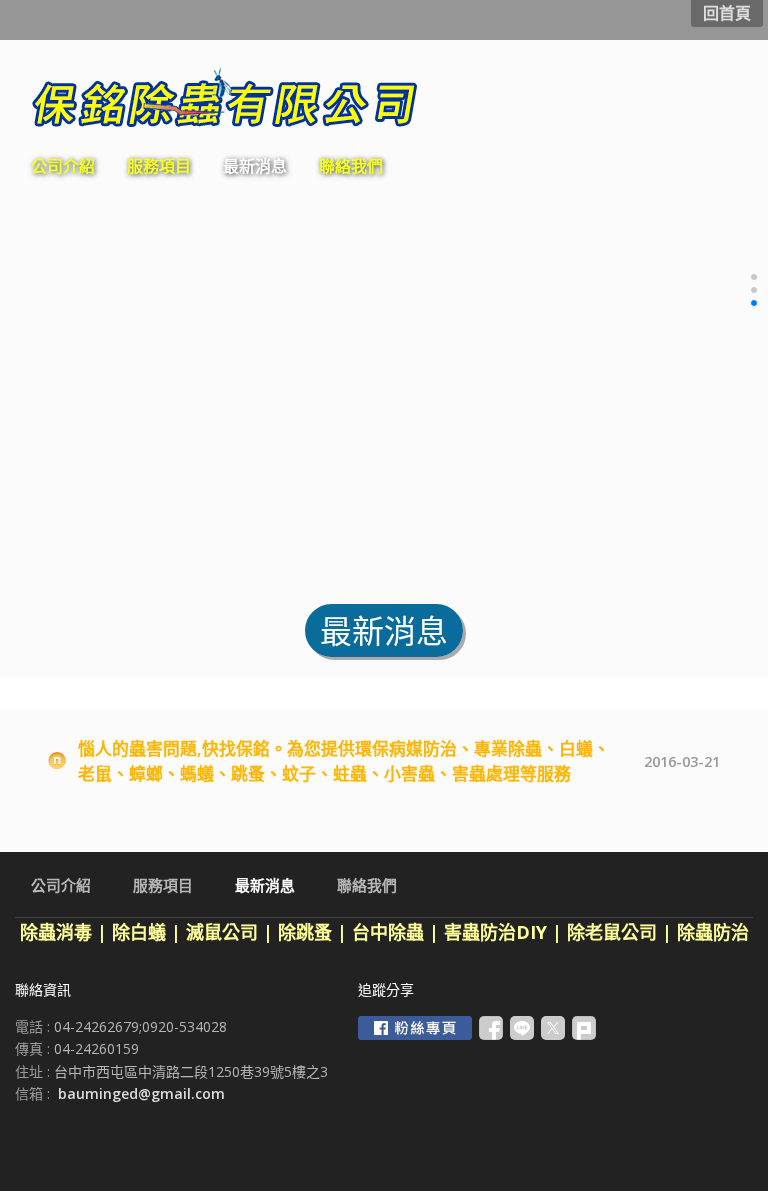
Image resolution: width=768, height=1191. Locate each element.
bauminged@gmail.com (141, 1093)
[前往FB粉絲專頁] (415, 1028)
